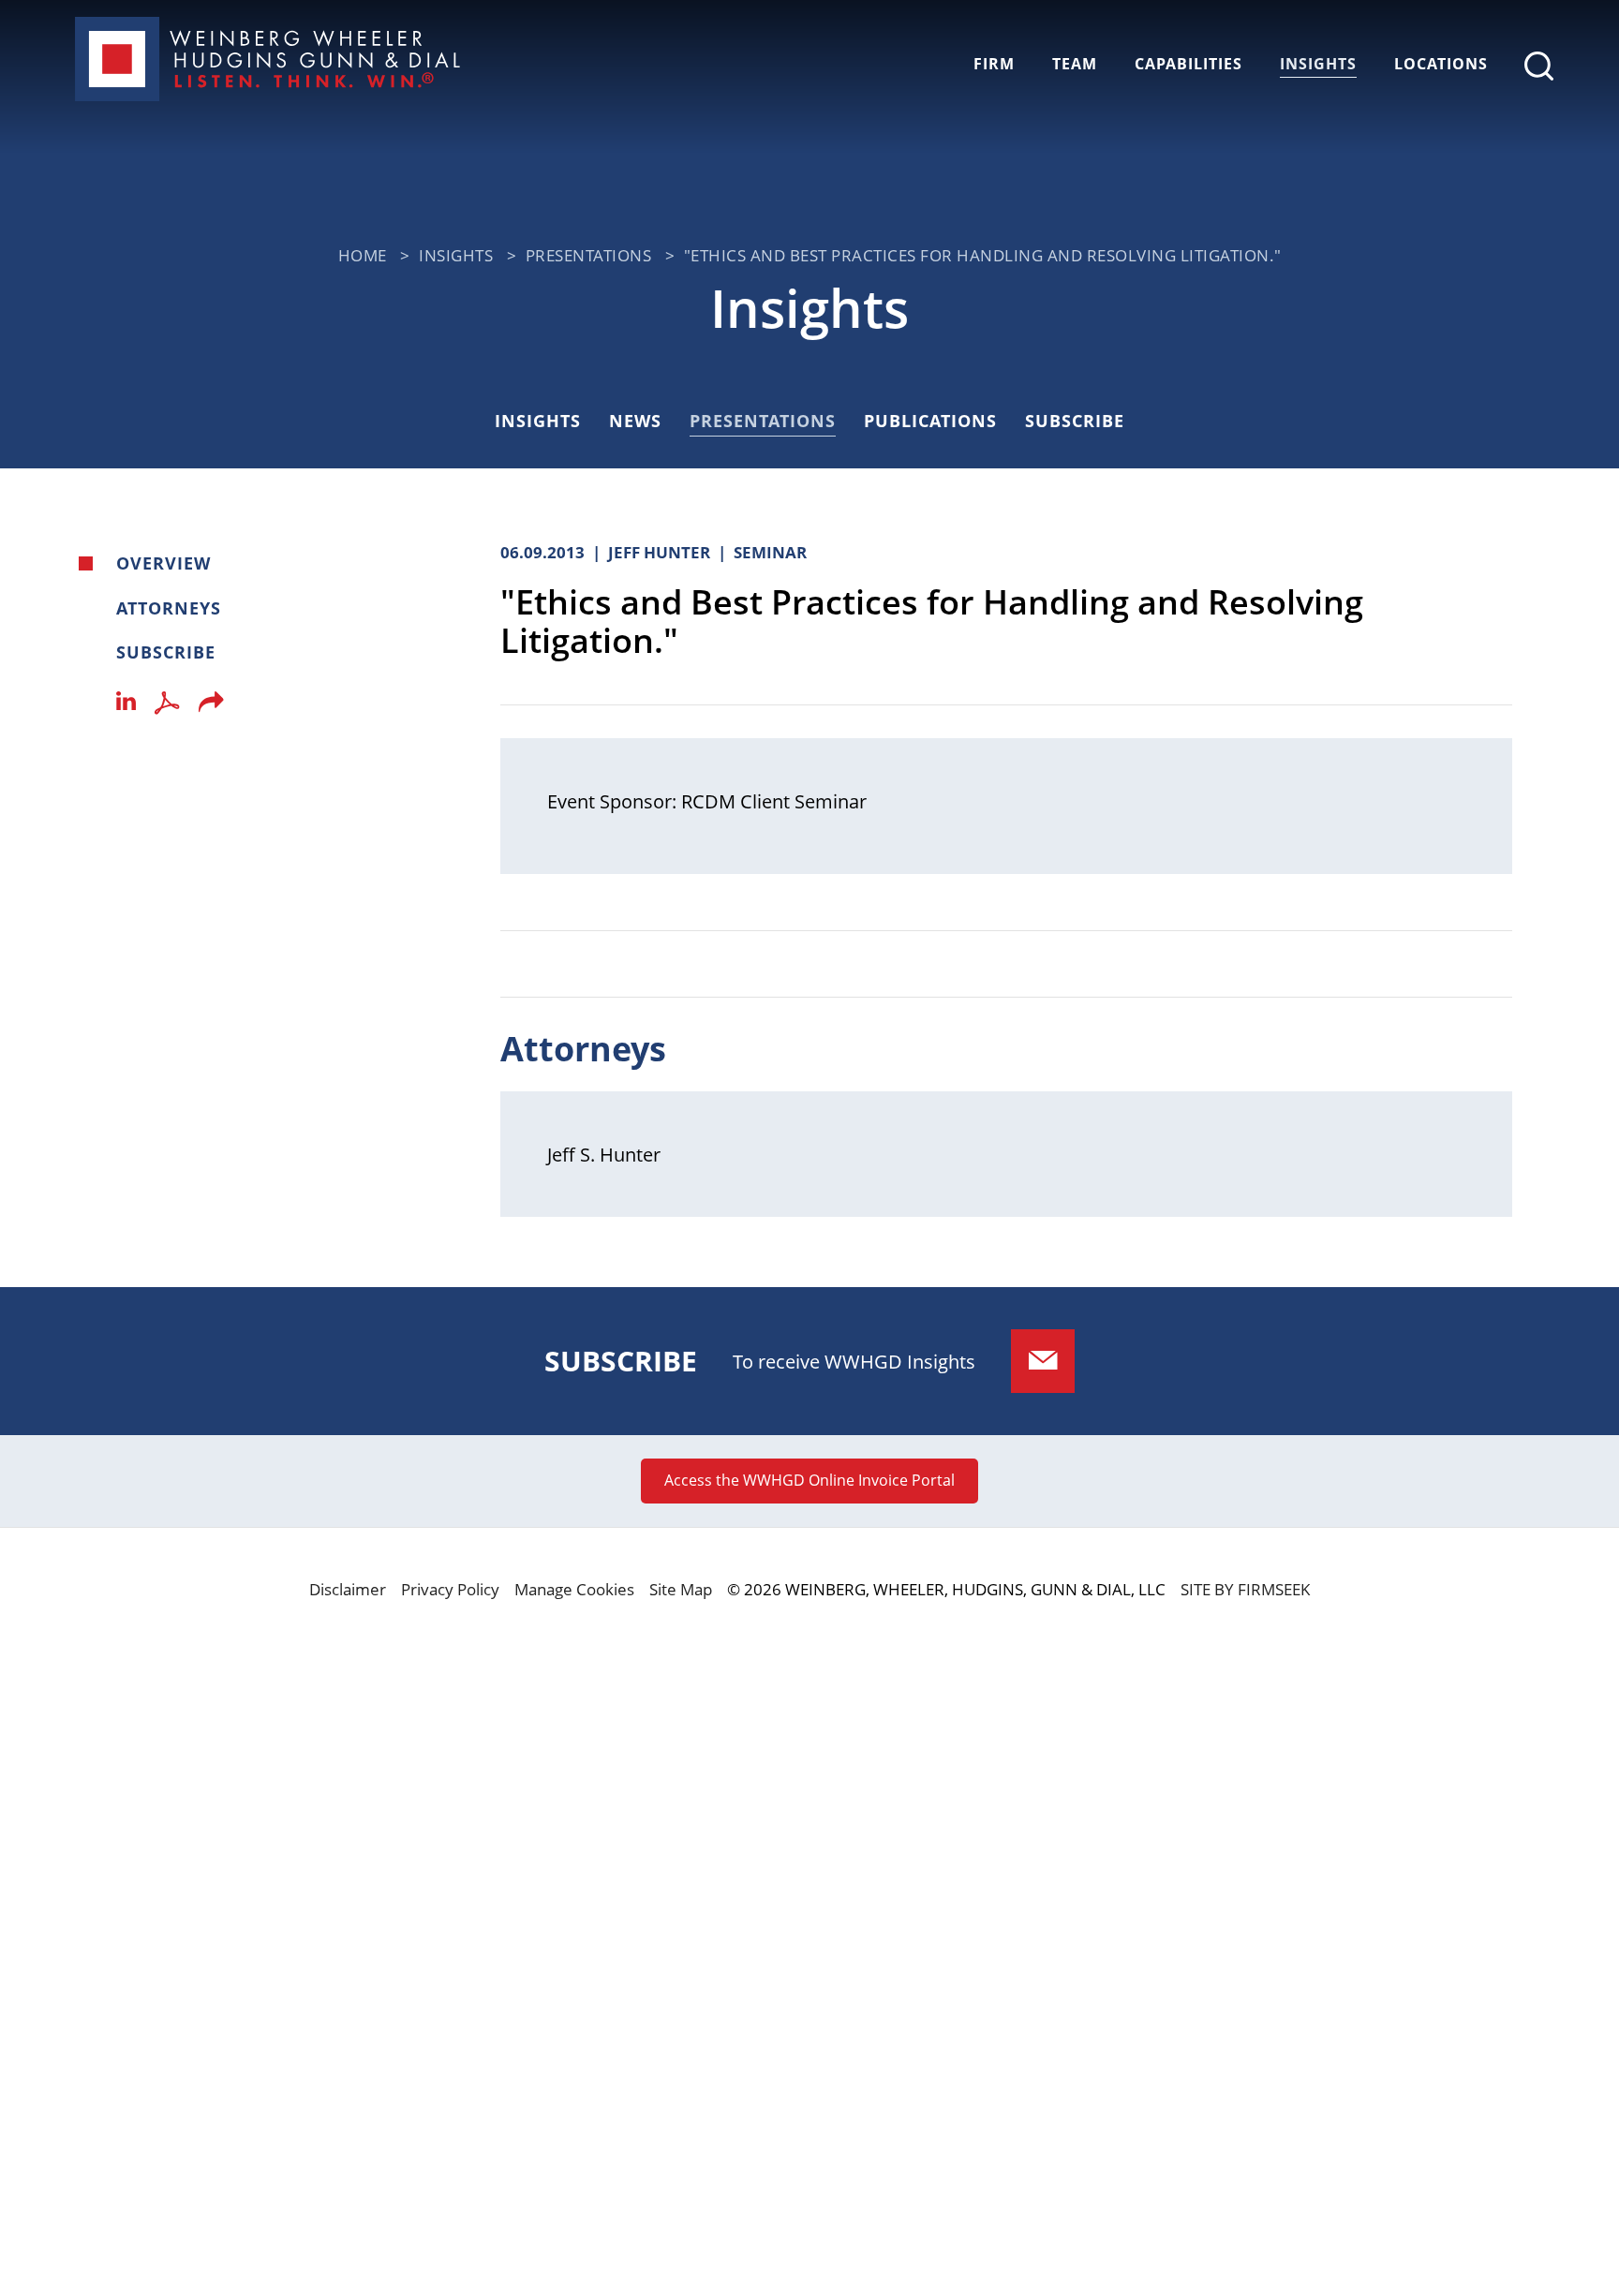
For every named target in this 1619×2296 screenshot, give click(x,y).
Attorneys (169, 608)
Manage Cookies (574, 1589)
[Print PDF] (167, 707)
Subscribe (1075, 421)
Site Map (681, 1589)
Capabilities (1188, 64)
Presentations (589, 255)
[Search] (1539, 66)
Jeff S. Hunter (604, 1154)
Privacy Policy (450, 1589)
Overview (163, 563)
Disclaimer (348, 1589)
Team (1075, 64)
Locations (1441, 64)
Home (363, 255)
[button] (211, 707)
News (635, 421)
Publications (930, 421)
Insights (1318, 64)
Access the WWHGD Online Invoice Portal (809, 1480)
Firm (994, 64)
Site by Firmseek (1245, 1589)
